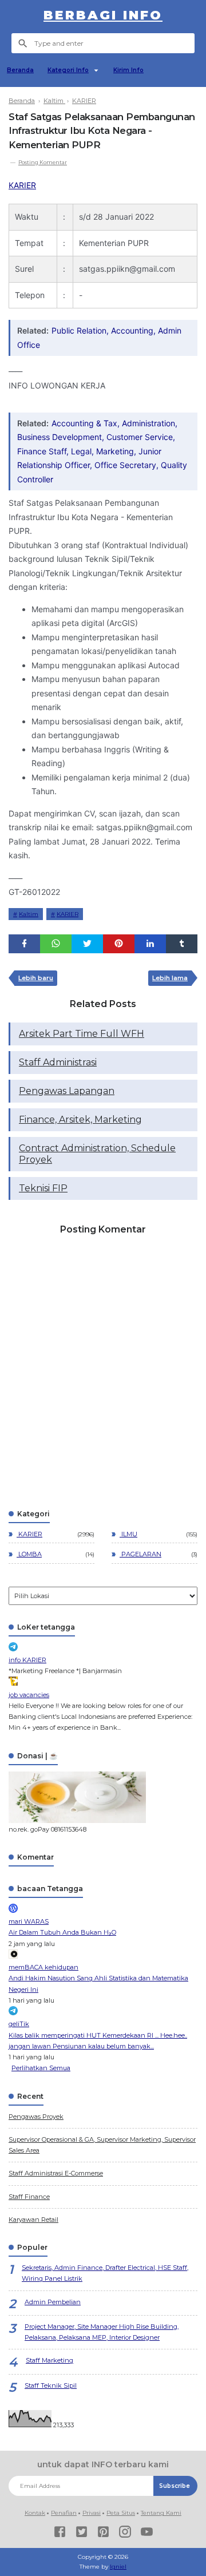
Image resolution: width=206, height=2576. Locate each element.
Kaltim (29, 914)
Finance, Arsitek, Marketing (80, 1119)
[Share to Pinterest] (119, 944)
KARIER (22, 185)
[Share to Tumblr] (182, 944)
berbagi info (103, 15)
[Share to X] (87, 944)
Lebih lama (170, 978)
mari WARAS (29, 1921)
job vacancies (29, 1695)
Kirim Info (128, 70)
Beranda (20, 70)
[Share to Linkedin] (150, 944)
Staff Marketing (49, 2360)
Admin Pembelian (53, 2302)
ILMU (128, 1534)
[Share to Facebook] (24, 944)
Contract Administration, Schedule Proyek (97, 1154)
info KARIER (27, 1660)
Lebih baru (36, 978)
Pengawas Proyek (36, 2117)
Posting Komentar (43, 162)
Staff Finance (29, 2197)
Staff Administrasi (58, 1062)
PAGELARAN (140, 1554)
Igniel (118, 2567)
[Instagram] (125, 2533)
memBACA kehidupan (43, 1967)
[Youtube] (147, 2533)
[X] (82, 2533)
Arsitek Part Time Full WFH (82, 1034)
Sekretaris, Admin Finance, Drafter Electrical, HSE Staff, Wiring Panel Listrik (105, 2273)
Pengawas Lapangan (67, 1091)
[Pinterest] (103, 2533)
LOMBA (29, 1554)
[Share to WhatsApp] (56, 944)
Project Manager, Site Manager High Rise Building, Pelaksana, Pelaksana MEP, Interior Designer (102, 2332)
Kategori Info (68, 70)
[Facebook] (60, 2533)
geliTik (19, 2024)
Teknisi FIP (43, 1188)
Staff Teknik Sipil (51, 2385)
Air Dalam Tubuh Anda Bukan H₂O (62, 1932)
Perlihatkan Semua (41, 2068)
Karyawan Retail (33, 2220)
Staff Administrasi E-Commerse (56, 2173)
